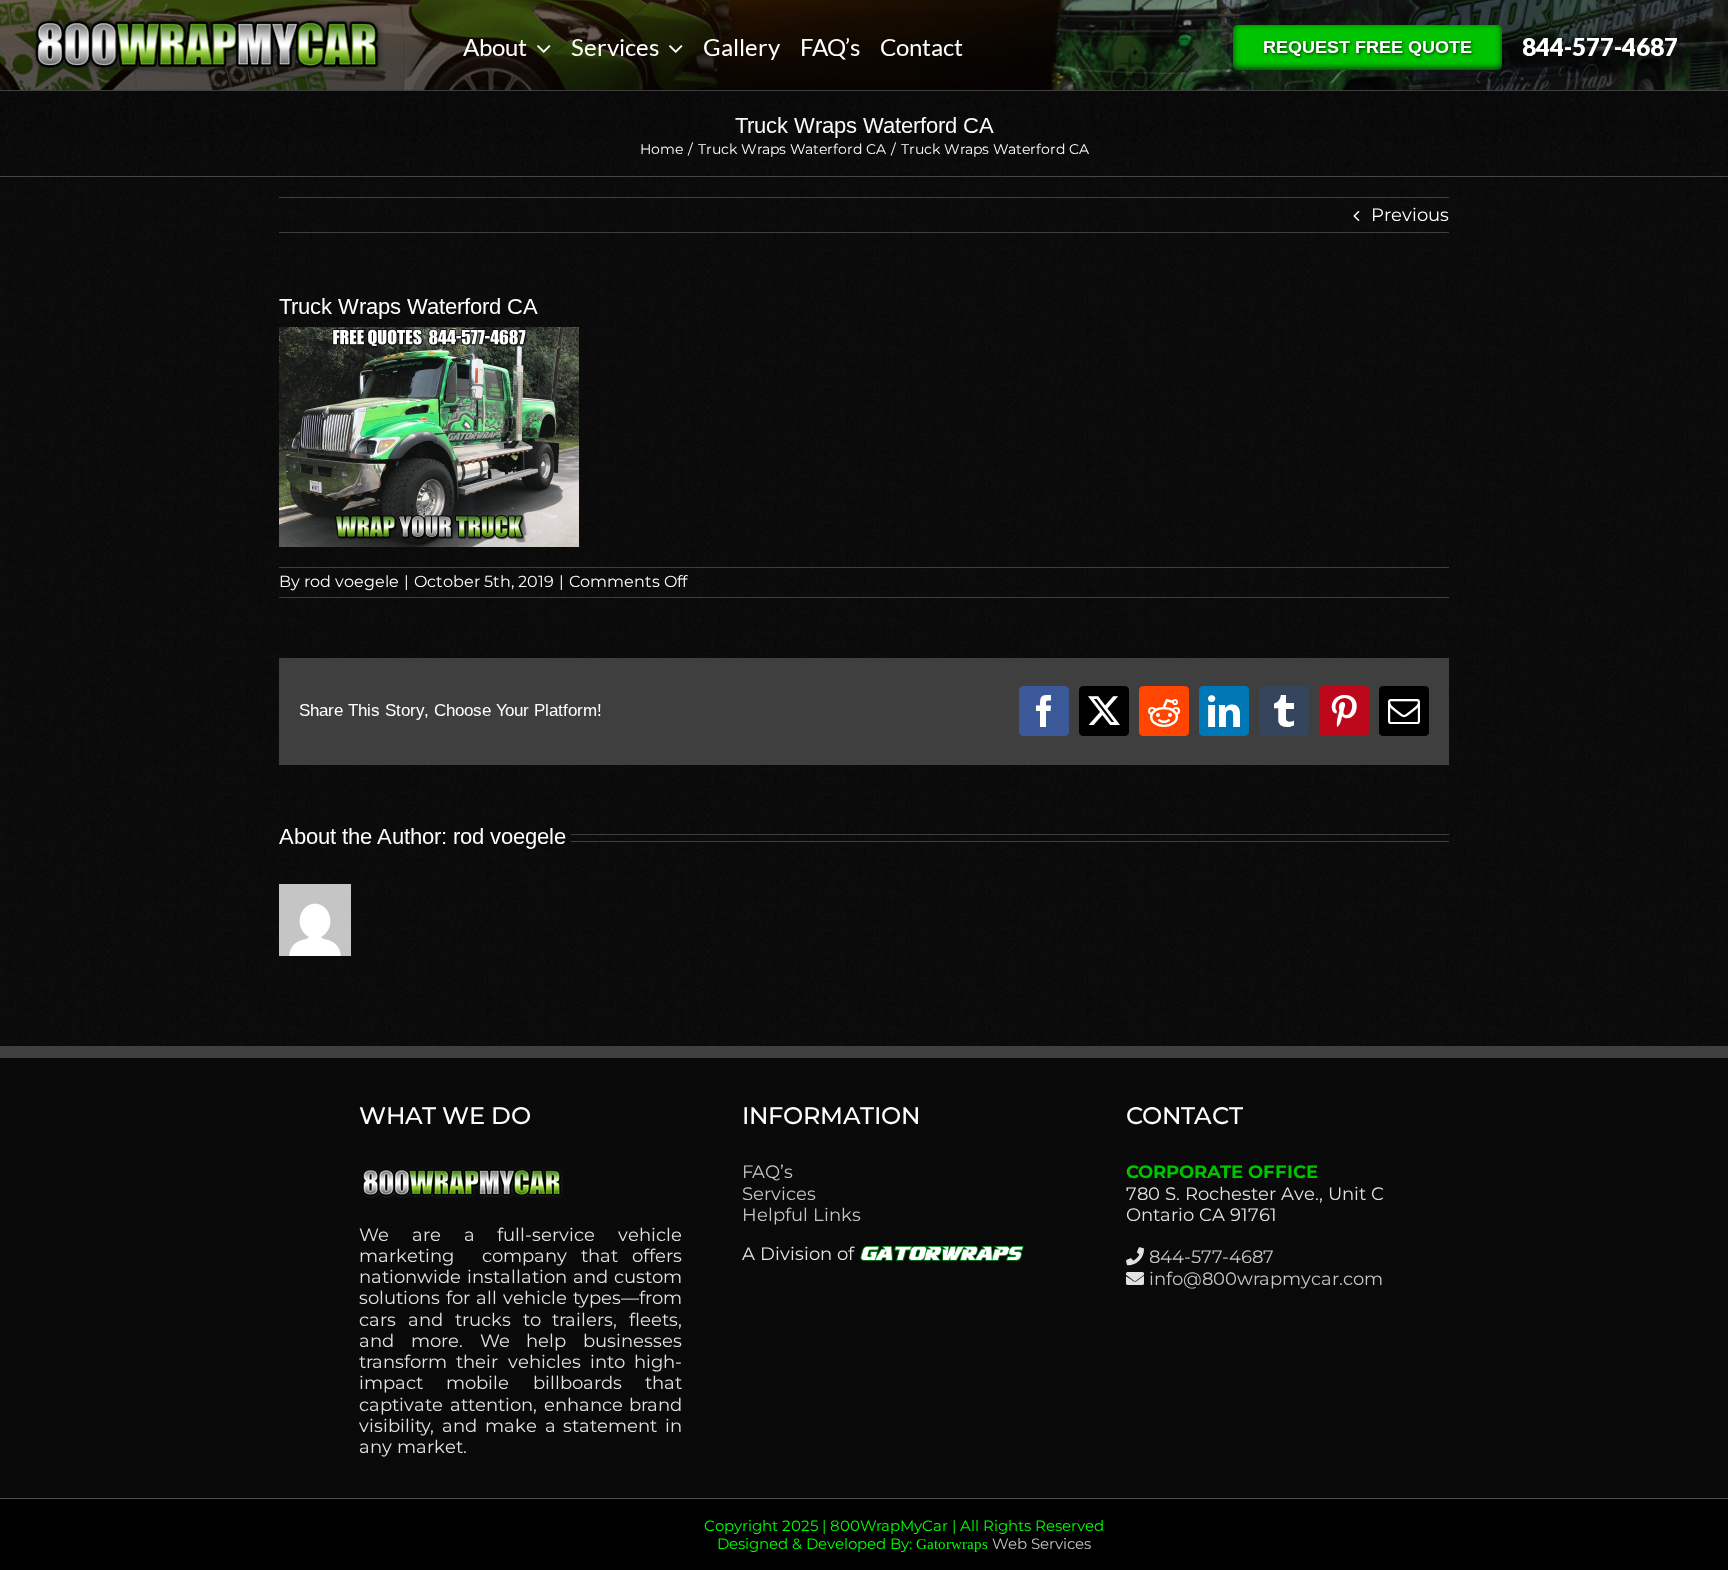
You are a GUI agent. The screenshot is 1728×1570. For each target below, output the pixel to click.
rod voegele (351, 581)
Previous (1410, 215)
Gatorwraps (952, 1544)
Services (779, 1194)
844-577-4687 (1211, 1257)
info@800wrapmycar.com (1266, 1279)
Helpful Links (801, 1215)
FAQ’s (767, 1172)
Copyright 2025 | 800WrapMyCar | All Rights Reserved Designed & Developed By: (904, 1534)
